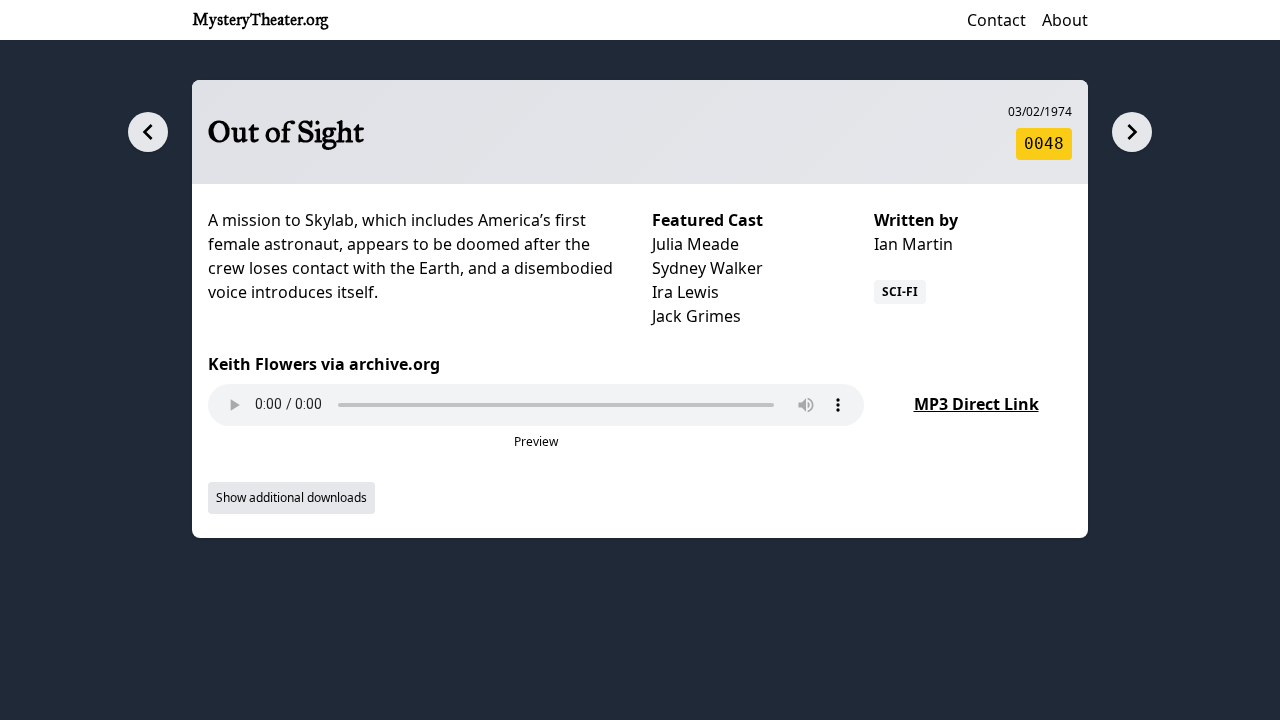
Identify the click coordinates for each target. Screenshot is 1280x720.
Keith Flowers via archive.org (324, 364)
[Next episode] (1132, 132)
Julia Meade (695, 244)
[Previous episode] (148, 132)
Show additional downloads (291, 497)
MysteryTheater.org (260, 19)
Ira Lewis (685, 292)
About (1065, 20)
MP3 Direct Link (976, 404)
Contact (996, 20)
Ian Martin (913, 244)
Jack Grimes (696, 316)
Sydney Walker (707, 268)
